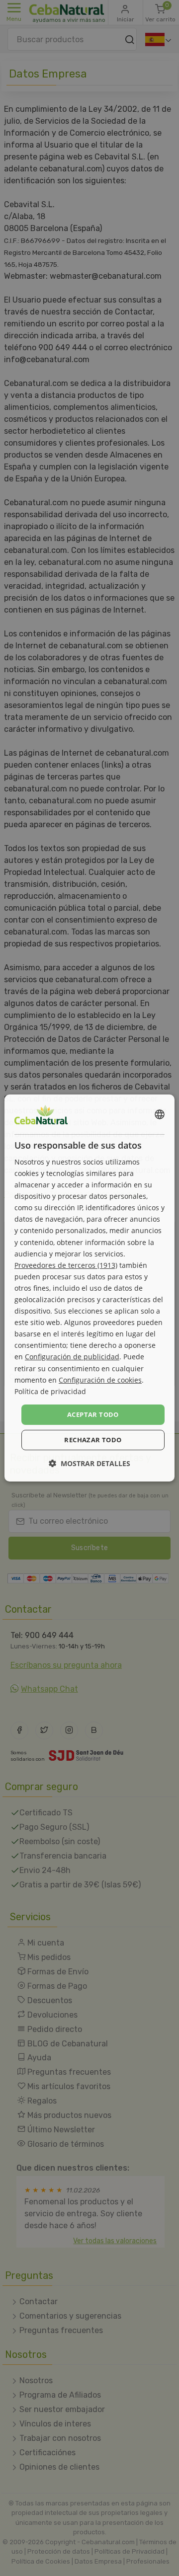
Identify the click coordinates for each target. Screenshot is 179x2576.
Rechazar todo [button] (93, 1440)
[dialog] (89, 1288)
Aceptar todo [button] (93, 1414)
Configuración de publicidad (72, 1357)
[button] (89, 1463)
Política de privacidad (50, 1391)
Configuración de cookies (100, 1380)
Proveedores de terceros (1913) (66, 1265)
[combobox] (160, 1114)
